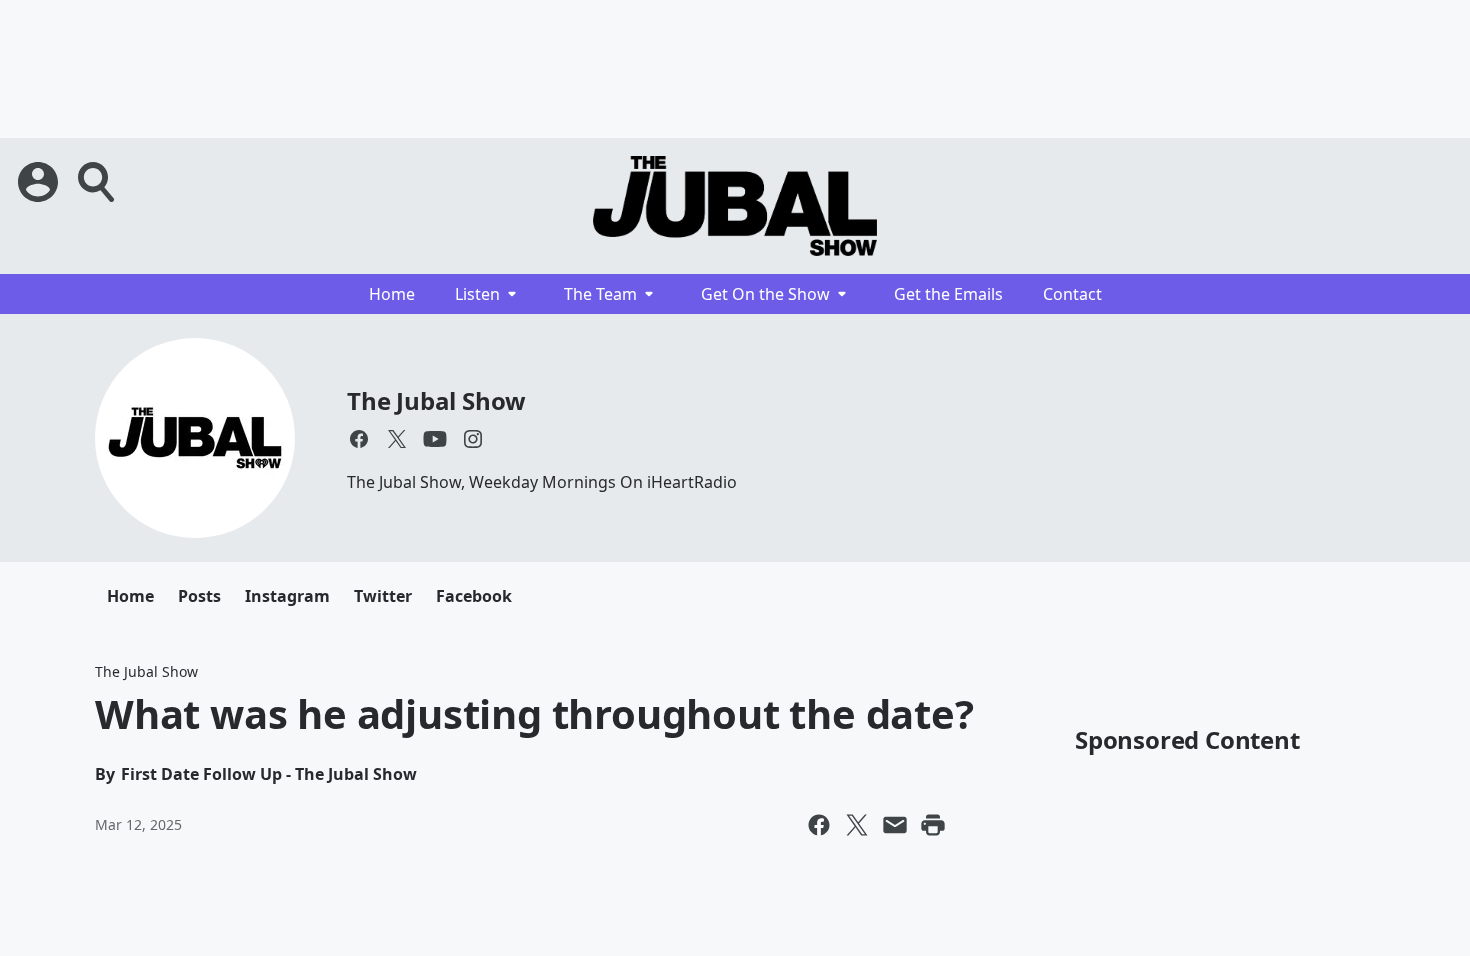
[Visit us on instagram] (473, 439)
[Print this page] (933, 825)
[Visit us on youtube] (435, 439)
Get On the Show (765, 294)
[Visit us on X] (397, 439)
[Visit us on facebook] (359, 439)
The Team (600, 294)
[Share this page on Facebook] (819, 825)
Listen (477, 294)
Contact (1072, 294)
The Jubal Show (436, 400)
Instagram (287, 596)
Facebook (474, 596)
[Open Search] (98, 182)
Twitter (383, 596)
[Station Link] (735, 206)
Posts (199, 596)
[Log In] (40, 182)
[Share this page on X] (857, 825)
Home (392, 294)
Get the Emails (948, 294)
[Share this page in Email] (895, 825)
